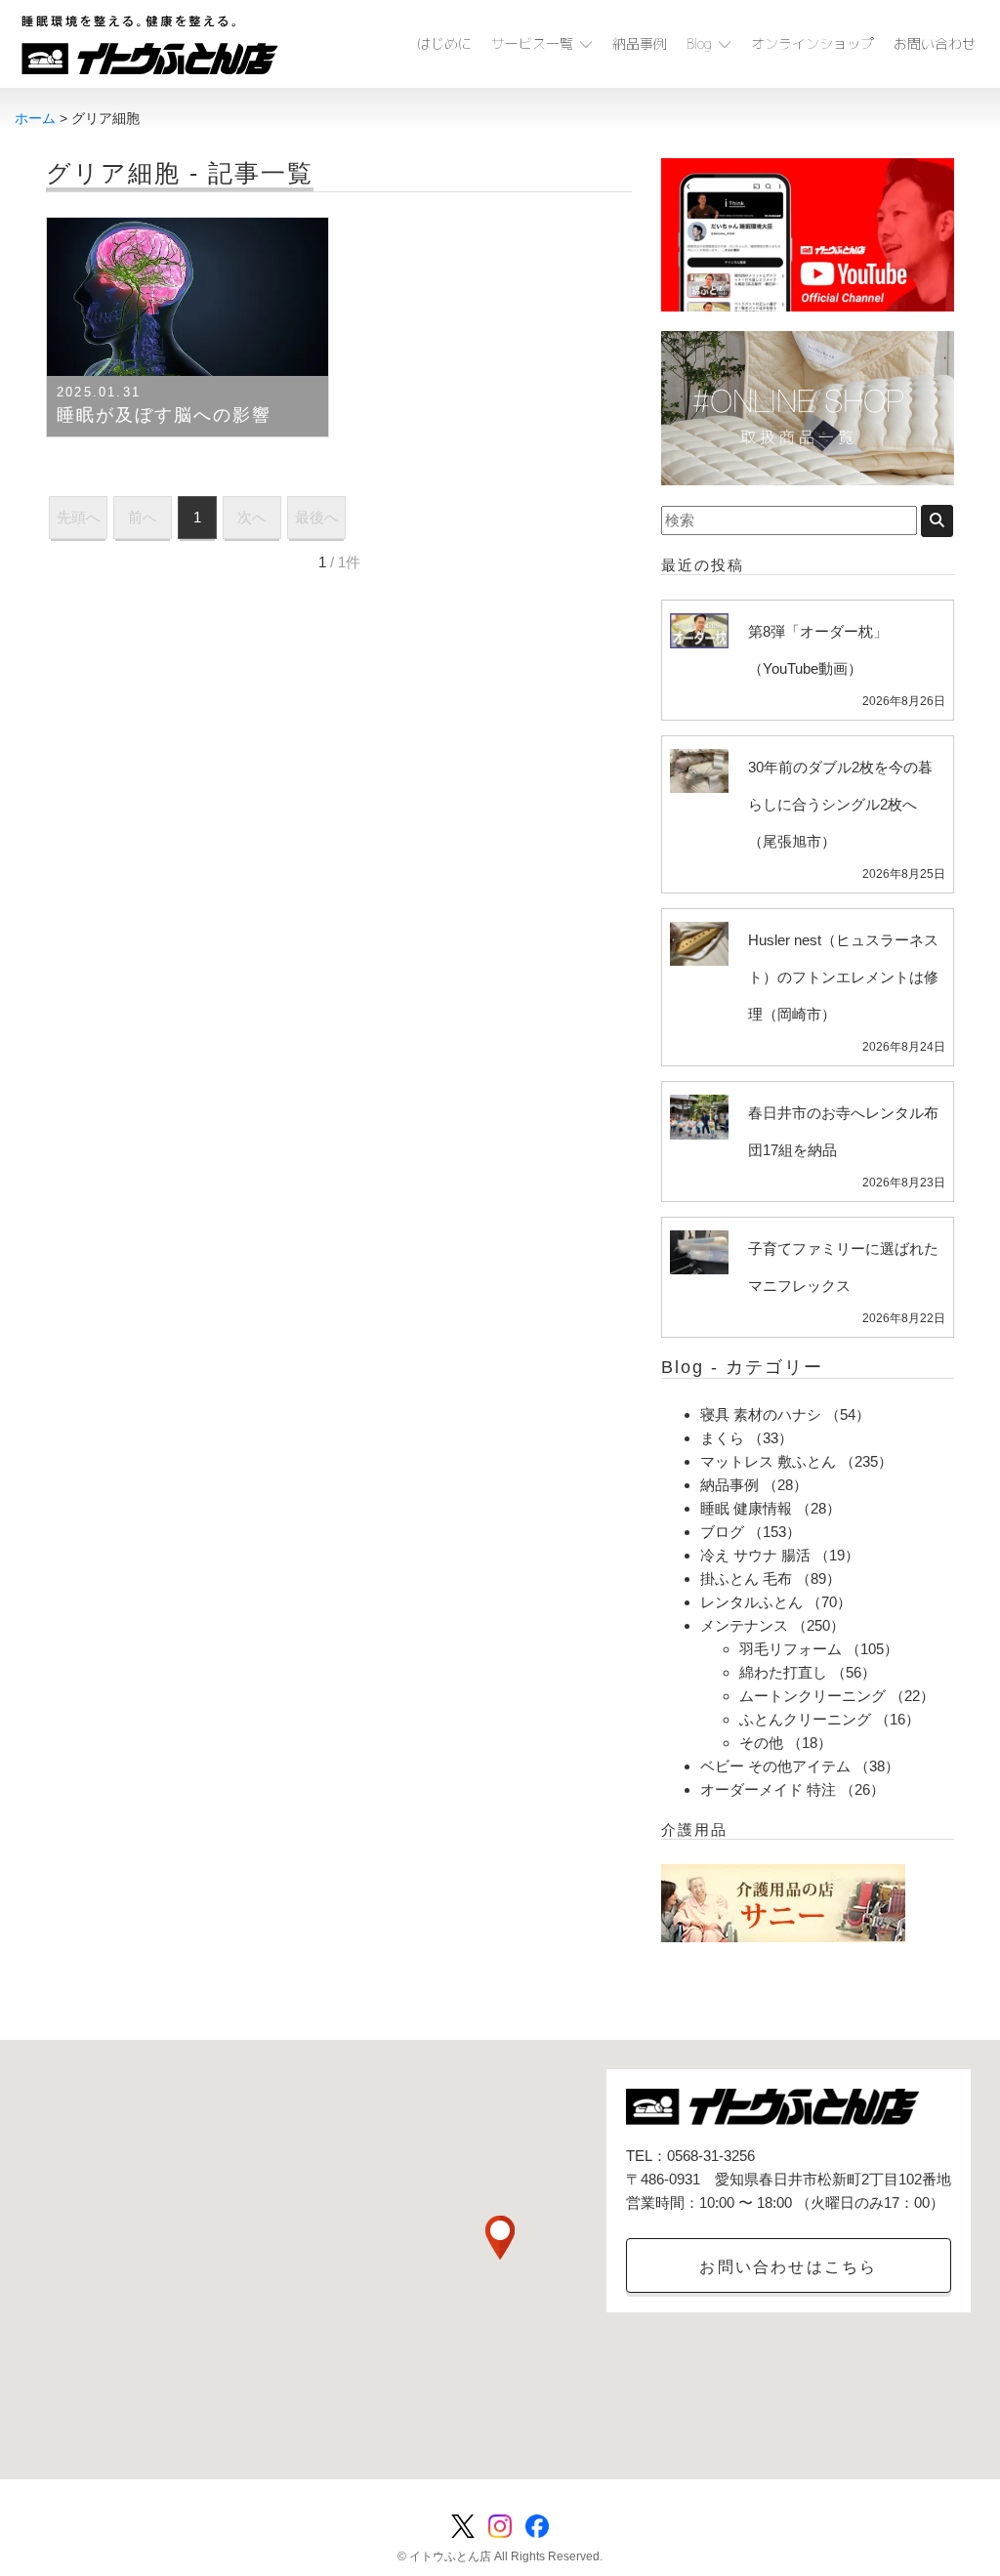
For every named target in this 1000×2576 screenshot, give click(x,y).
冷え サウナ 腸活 (755, 1555)
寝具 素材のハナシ (761, 1414)
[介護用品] (783, 1902)
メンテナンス (744, 1625)
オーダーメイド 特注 (768, 1789)
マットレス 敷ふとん (768, 1461)
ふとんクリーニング (805, 1719)
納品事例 (640, 43)
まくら (722, 1438)
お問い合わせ (935, 43)
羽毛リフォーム (791, 1649)
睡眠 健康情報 (746, 1508)
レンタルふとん (751, 1602)
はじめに (444, 43)
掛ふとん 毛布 (746, 1579)
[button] (500, 2238)
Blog (699, 43)
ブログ (722, 1532)
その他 (761, 1743)
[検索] (937, 521)
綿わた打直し (783, 1672)
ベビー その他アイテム (775, 1766)
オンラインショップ (812, 43)
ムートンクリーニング (812, 1696)
